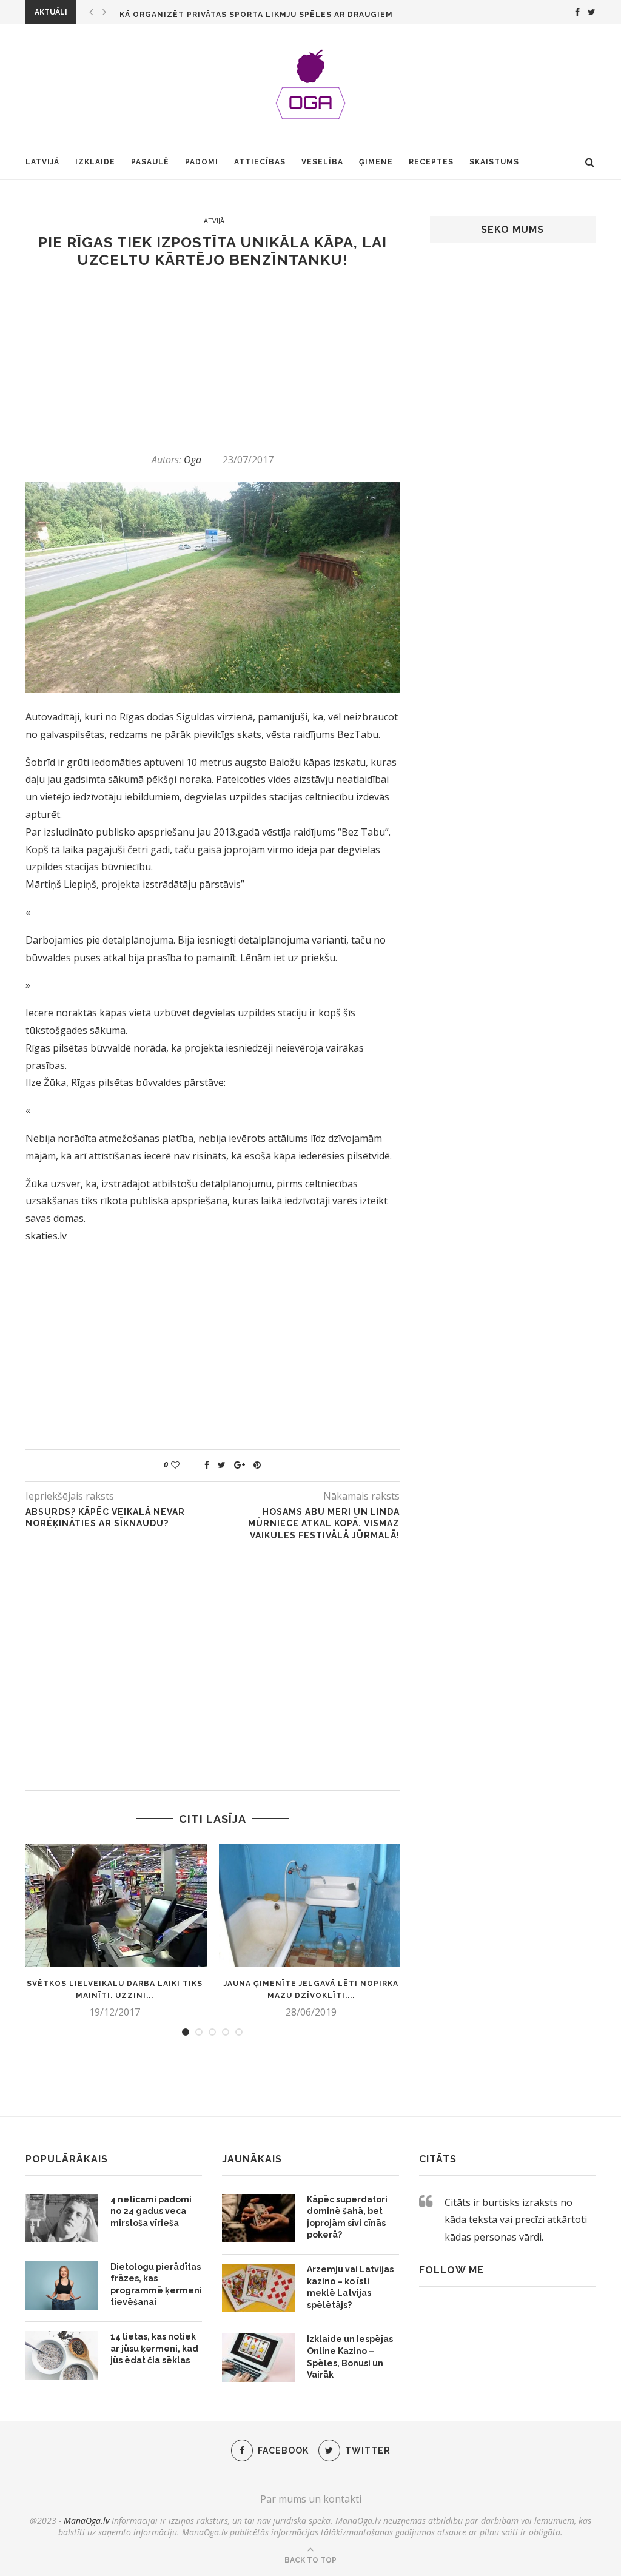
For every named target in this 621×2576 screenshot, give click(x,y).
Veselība (322, 162)
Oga (193, 460)
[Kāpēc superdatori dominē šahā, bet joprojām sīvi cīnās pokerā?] (258, 2218)
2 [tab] (199, 2032)
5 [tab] (239, 2032)
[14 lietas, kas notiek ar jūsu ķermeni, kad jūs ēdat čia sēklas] (62, 2355)
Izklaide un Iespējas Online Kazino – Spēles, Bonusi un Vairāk (350, 2357)
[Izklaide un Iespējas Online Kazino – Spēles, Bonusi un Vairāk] (258, 2358)
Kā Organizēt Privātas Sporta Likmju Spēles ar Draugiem (256, 15)
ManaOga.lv (86, 2521)
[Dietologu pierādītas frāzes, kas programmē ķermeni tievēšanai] (62, 2286)
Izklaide (95, 162)
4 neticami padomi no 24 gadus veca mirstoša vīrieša (151, 2211)
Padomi (202, 162)
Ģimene (376, 162)
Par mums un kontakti (311, 2499)
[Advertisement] (213, 361)
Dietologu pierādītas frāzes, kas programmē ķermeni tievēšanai (156, 2285)
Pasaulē (150, 162)
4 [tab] (226, 2032)
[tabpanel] (115, 1931)
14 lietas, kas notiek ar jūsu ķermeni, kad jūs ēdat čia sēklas (154, 2348)
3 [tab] (212, 2032)
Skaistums (494, 162)
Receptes (431, 162)
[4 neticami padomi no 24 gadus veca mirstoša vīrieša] (62, 2218)
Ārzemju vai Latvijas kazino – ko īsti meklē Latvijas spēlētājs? (350, 2287)
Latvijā (42, 162)
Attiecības (260, 162)
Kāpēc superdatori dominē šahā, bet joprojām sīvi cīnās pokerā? (347, 2217)
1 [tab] (186, 2032)
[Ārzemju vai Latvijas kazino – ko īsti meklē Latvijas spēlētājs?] (258, 2288)
